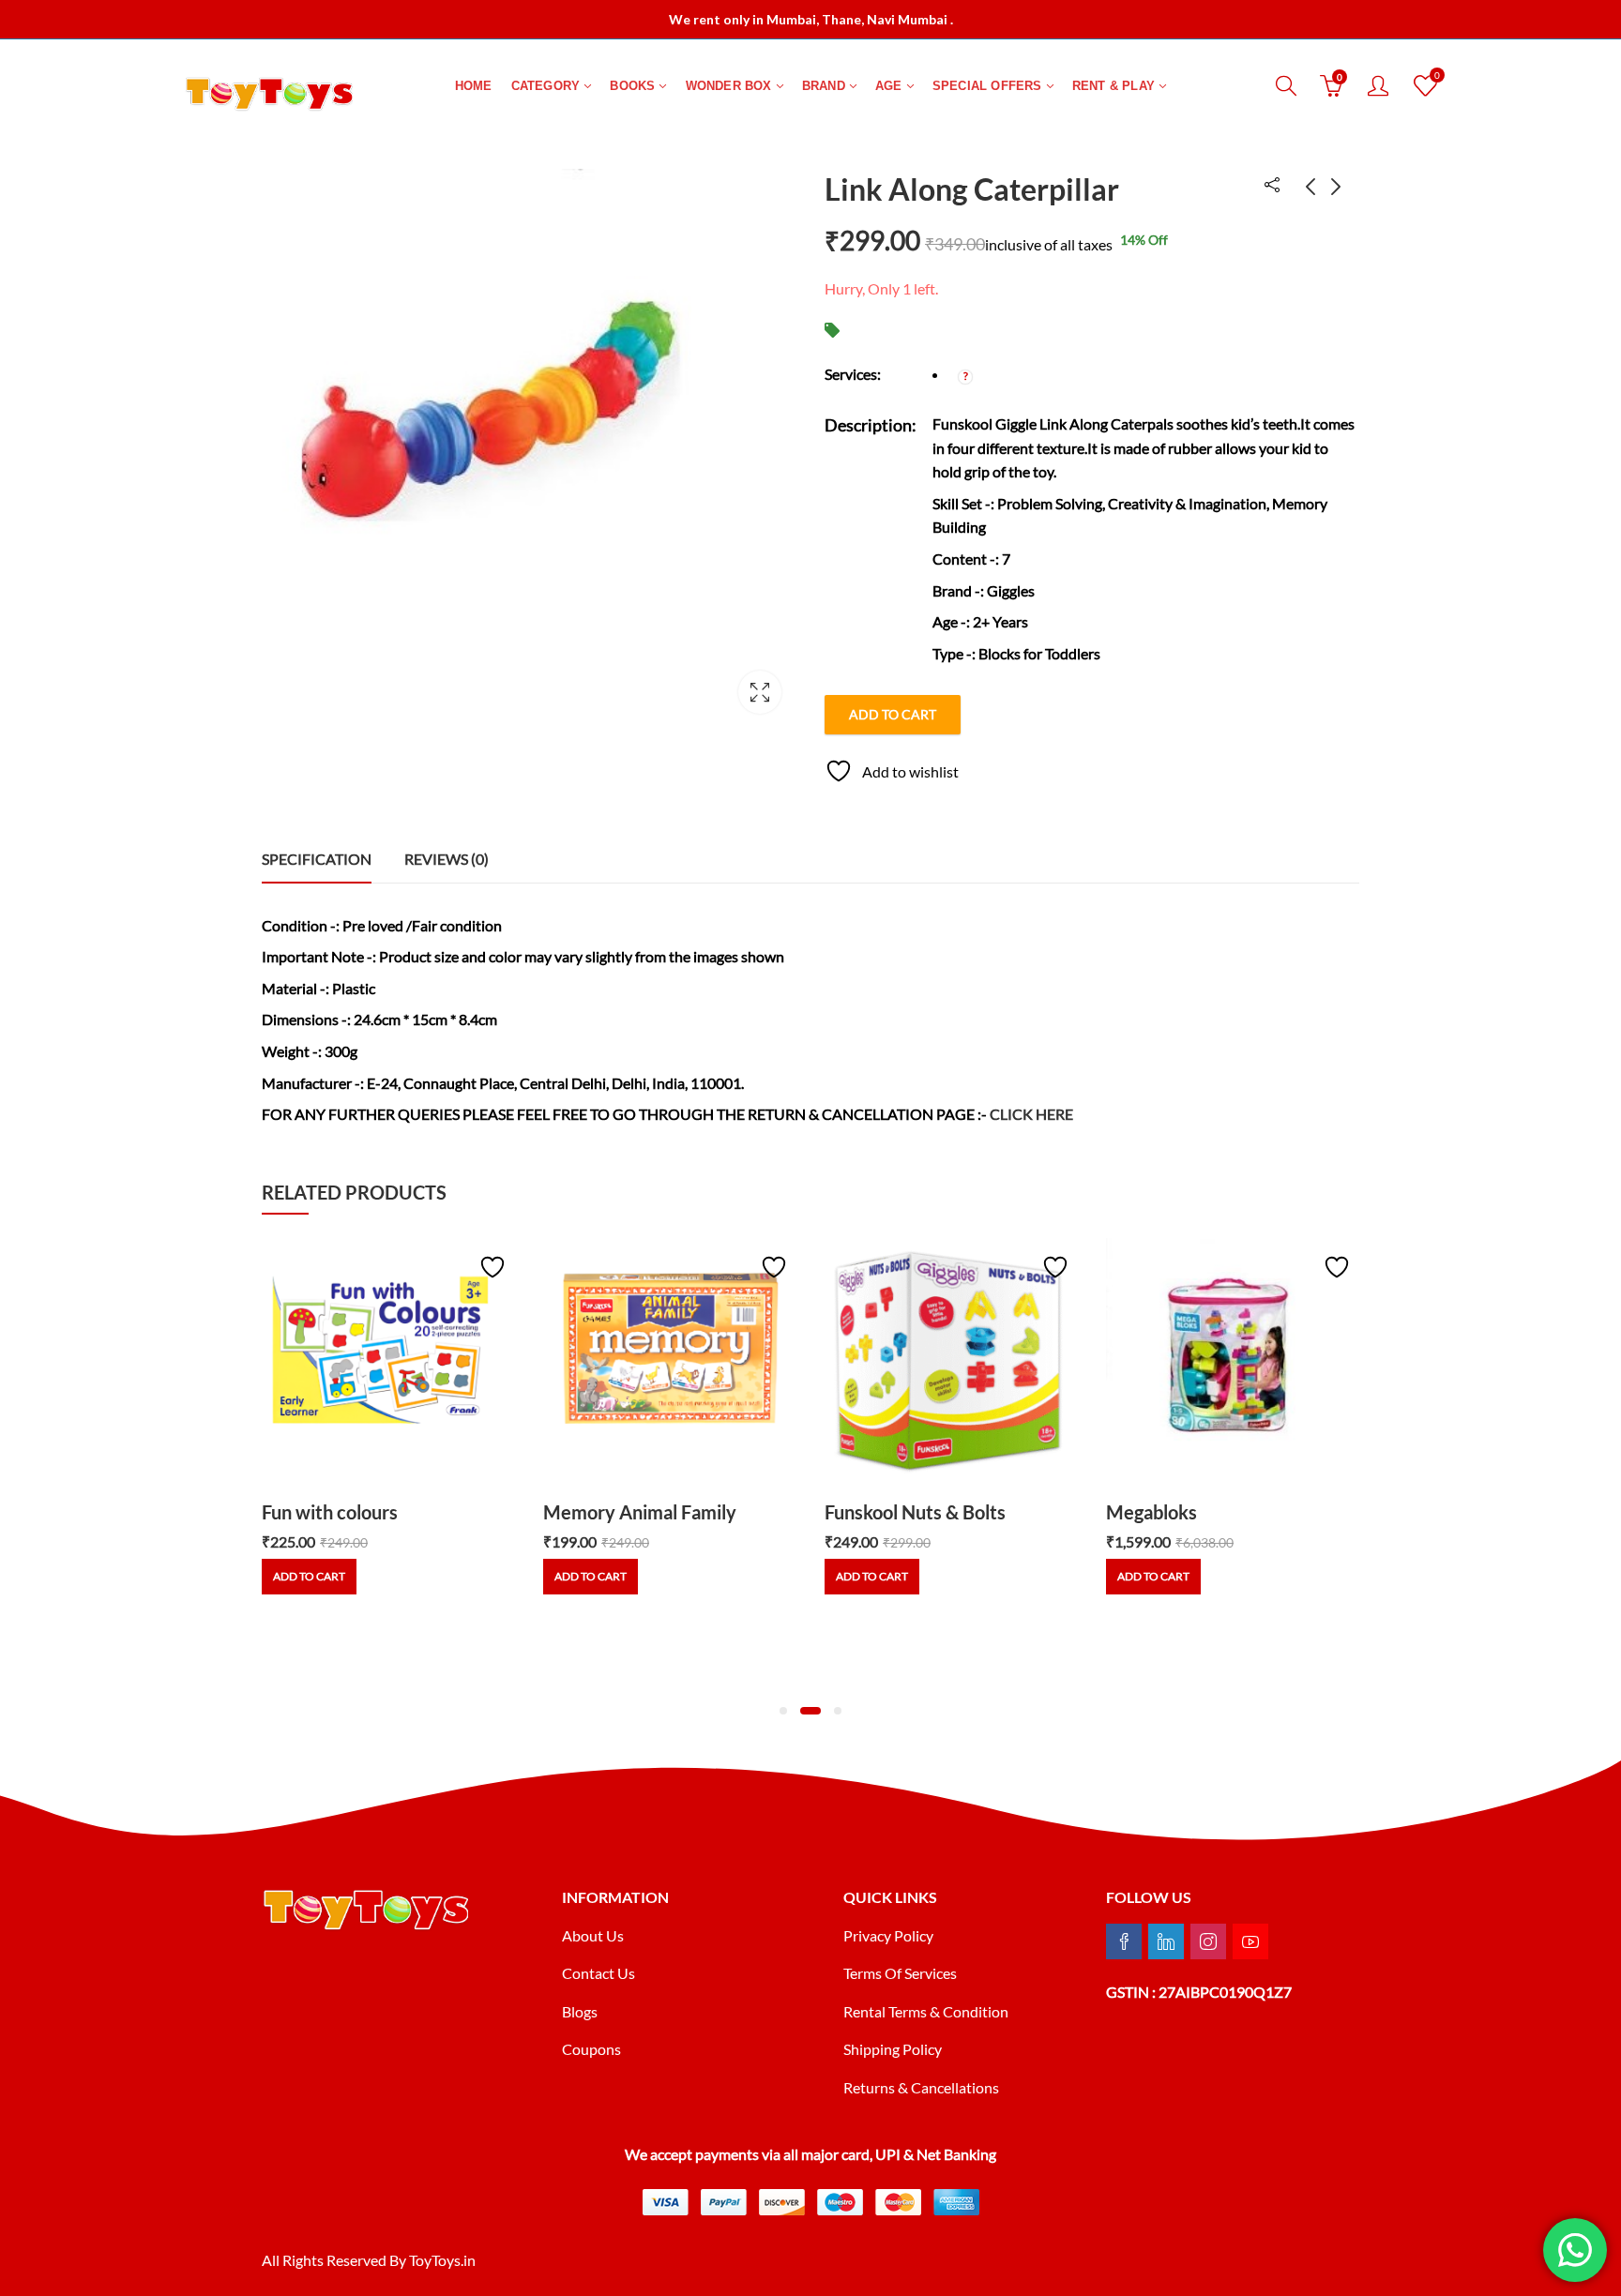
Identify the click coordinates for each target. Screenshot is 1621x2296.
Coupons (591, 2049)
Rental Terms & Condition (927, 2011)
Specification (317, 859)
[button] (783, 1711)
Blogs (580, 2011)
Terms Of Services (900, 1973)
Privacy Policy (888, 1935)
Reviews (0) (447, 859)
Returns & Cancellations (921, 2087)
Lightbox (760, 692)
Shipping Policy (893, 2049)
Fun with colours (330, 1512)
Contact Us (598, 1973)
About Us (593, 1935)
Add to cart (893, 714)
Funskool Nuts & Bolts (915, 1512)
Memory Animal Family (640, 1512)
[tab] (317, 859)
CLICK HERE (1031, 1114)
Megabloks (1151, 1512)
